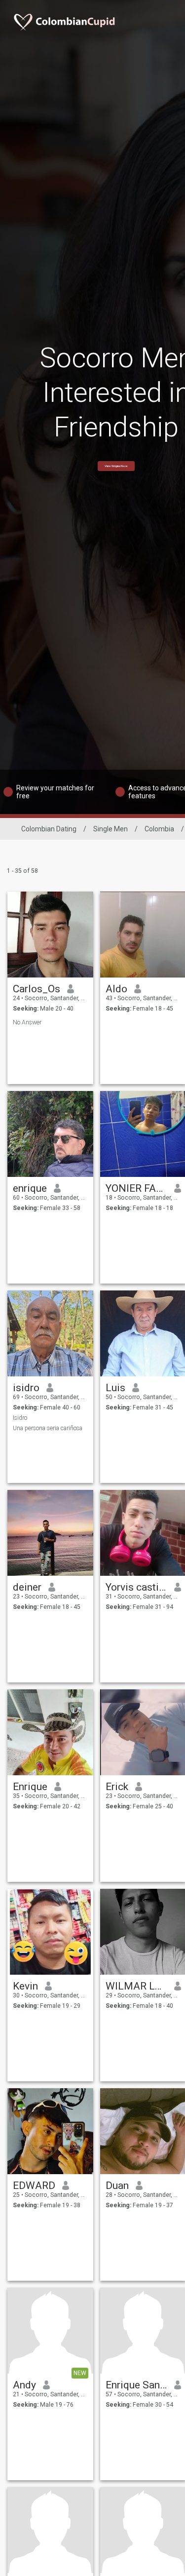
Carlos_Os (37, 989)
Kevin (25, 1986)
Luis (115, 1388)
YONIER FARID (136, 1188)
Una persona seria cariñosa (48, 1428)
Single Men (111, 829)
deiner (27, 1587)
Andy (24, 2385)
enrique (30, 1188)
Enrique (30, 1787)
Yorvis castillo (136, 1587)
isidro (26, 1388)
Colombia (159, 829)
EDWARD (34, 2186)
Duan (117, 2186)
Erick (117, 1787)
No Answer (27, 1022)
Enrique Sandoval (136, 2385)
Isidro (20, 1418)
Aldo (116, 989)
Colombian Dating (49, 829)
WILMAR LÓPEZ (136, 1986)
